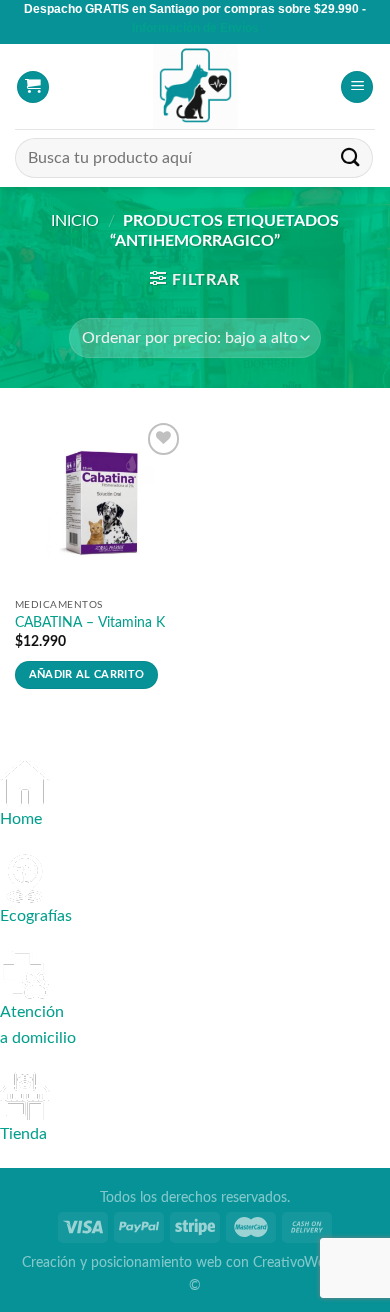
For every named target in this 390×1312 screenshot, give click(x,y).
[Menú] (357, 87)
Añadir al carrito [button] (87, 674)
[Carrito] (33, 87)
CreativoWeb (293, 1262)
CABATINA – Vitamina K (90, 623)
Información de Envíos (195, 28)
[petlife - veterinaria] (195, 86)
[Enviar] (351, 158)
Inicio (75, 221)
